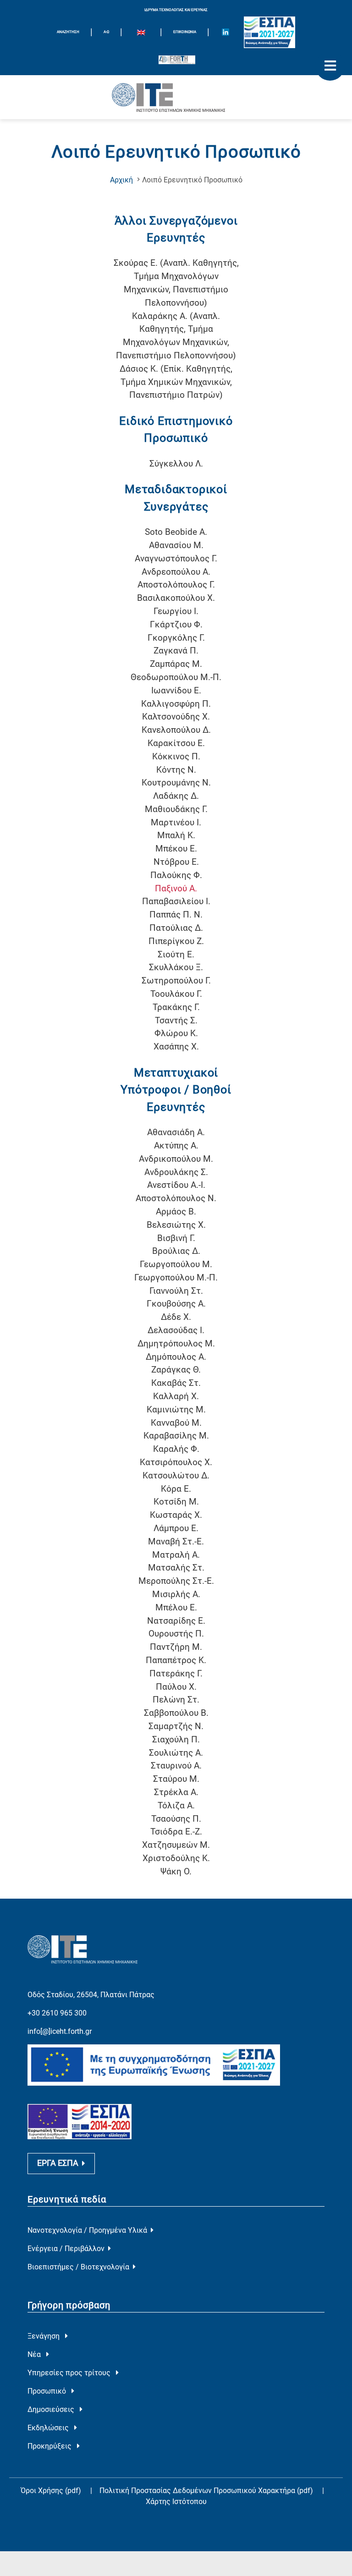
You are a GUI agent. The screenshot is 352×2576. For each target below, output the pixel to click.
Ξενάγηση (44, 2336)
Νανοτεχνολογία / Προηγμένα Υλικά (87, 2230)
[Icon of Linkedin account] (225, 32)
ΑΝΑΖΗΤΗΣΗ (68, 32)
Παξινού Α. (176, 888)
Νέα (35, 2354)
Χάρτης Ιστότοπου (176, 2502)
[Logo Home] (176, 97)
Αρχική (121, 180)
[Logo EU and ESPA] (269, 32)
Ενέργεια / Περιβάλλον (66, 2249)
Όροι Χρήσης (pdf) (51, 2491)
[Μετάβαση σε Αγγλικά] (141, 33)
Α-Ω (106, 32)
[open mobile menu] (330, 66)
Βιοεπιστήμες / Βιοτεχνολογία (78, 2267)
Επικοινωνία (185, 32)
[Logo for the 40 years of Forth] (177, 60)
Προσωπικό (48, 2391)
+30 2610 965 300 (57, 2013)
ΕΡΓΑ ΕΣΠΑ (58, 2163)
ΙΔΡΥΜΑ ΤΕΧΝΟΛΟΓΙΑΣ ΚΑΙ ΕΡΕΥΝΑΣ (176, 10)
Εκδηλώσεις (49, 2428)
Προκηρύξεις (50, 2446)
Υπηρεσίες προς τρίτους (70, 2373)
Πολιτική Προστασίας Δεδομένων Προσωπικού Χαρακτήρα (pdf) (207, 2491)
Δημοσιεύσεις (52, 2409)
